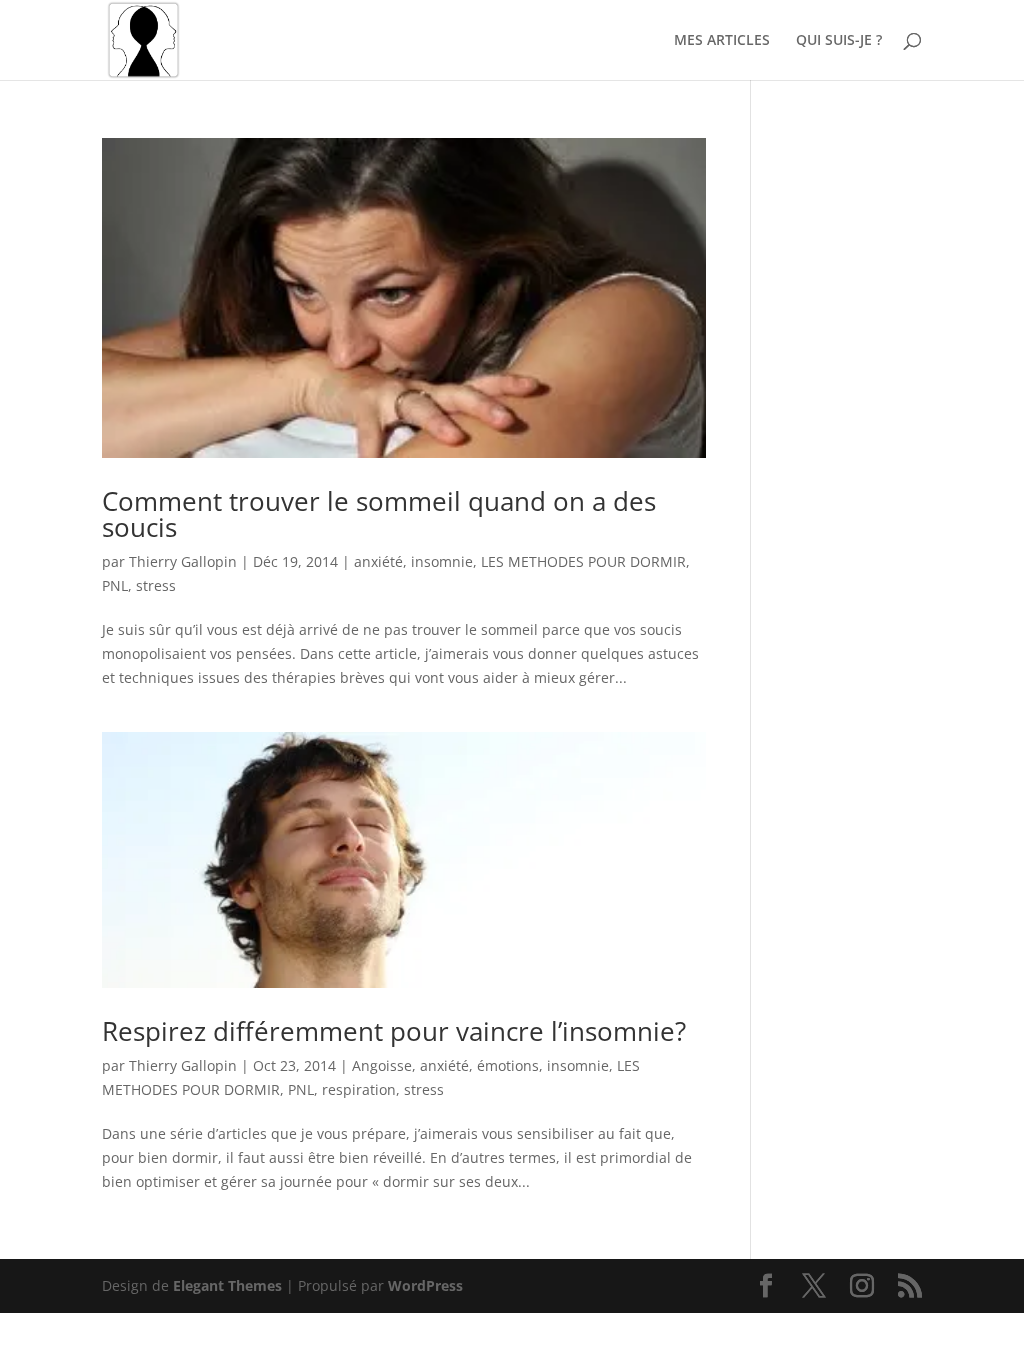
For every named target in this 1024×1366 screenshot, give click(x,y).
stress (156, 585)
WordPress (425, 1285)
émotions (508, 1065)
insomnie (442, 561)
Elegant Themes (227, 1285)
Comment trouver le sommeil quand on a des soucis (379, 514)
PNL (115, 585)
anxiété (378, 561)
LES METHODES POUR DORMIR (583, 561)
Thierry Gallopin (183, 561)
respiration (359, 1089)
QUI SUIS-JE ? (839, 41)
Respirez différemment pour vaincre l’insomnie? (394, 1031)
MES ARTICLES (722, 41)
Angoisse (382, 1065)
